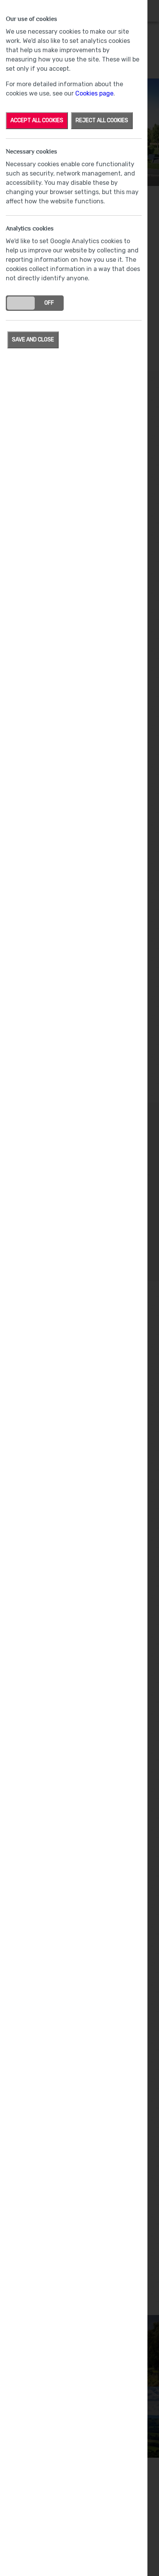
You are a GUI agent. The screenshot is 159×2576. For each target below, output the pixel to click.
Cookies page (94, 93)
